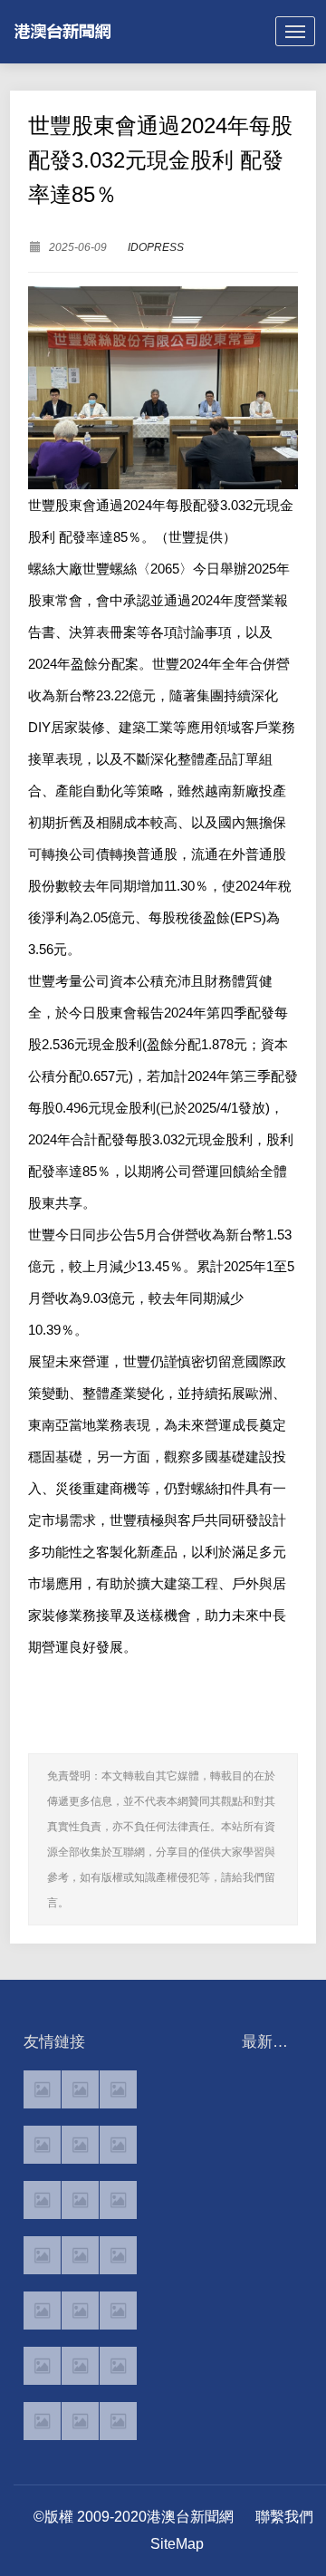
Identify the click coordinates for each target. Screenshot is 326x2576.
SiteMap (177, 2544)
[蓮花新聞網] (118, 2145)
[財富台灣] (42, 2311)
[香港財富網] (80, 2311)
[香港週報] (42, 2145)
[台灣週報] (80, 2200)
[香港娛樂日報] (118, 2255)
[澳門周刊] (42, 2200)
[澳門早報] (80, 2145)
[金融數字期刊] (118, 2311)
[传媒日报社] (42, 2366)
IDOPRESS (156, 247)
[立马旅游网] (42, 2421)
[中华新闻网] (118, 2366)
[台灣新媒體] (42, 2255)
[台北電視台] (118, 2200)
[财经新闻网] (80, 2366)
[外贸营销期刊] (118, 2421)
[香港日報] (80, 2089)
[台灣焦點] (80, 2255)
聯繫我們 (284, 2517)
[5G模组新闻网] (80, 2421)
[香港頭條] (118, 2089)
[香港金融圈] (42, 2089)
